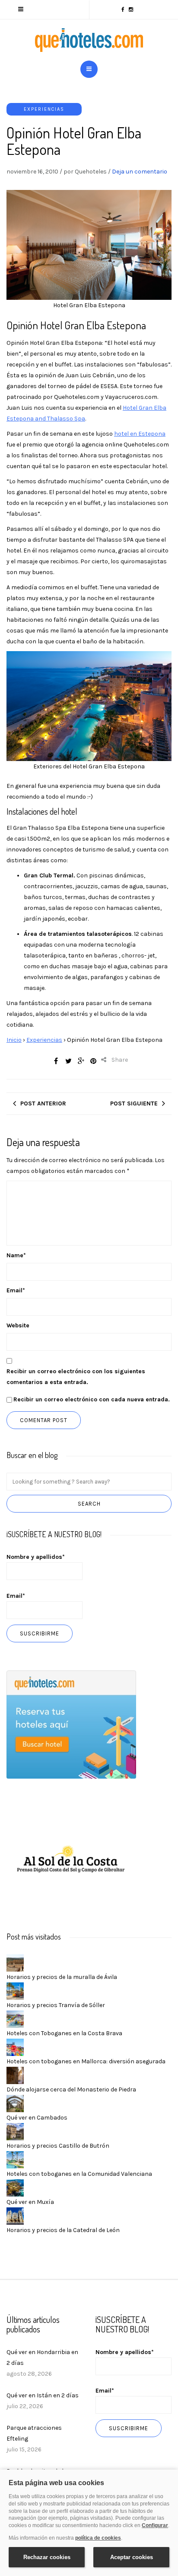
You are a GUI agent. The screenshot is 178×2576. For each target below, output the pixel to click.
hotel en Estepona (140, 434)
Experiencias (44, 109)
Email (16, 1290)
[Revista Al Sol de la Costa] (71, 1860)
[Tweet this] (68, 1061)
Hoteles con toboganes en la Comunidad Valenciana (79, 2174)
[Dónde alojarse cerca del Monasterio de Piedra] (15, 2075)
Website (18, 1325)
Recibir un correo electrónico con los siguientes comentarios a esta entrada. (76, 1377)
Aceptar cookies (132, 2557)
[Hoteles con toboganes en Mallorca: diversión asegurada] (15, 2047)
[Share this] (56, 1061)
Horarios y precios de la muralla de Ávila (62, 1977)
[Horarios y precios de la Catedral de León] (15, 2215)
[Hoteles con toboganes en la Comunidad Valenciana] (15, 2159)
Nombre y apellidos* (36, 1557)
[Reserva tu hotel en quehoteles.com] (71, 1724)
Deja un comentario (140, 172)
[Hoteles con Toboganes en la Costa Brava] (15, 2019)
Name (16, 1255)
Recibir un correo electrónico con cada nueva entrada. (92, 1399)
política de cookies (98, 2538)
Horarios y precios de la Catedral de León (63, 2230)
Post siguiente (134, 1103)
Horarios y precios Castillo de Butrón (58, 2146)
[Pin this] (93, 1061)
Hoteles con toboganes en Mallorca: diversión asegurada (86, 2061)
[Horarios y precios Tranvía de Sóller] (15, 1990)
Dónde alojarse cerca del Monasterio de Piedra (71, 2089)
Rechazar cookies (47, 2557)
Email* (16, 1596)
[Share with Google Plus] (81, 1061)
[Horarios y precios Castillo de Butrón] (15, 2131)
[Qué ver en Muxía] (15, 2187)
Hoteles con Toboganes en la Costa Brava (64, 2033)
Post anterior (43, 1103)
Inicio (14, 1040)
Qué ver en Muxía (30, 2202)
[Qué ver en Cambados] (15, 2103)
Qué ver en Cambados (37, 2118)
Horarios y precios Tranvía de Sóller (56, 2005)
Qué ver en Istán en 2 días (43, 2395)
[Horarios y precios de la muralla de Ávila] (15, 1962)
